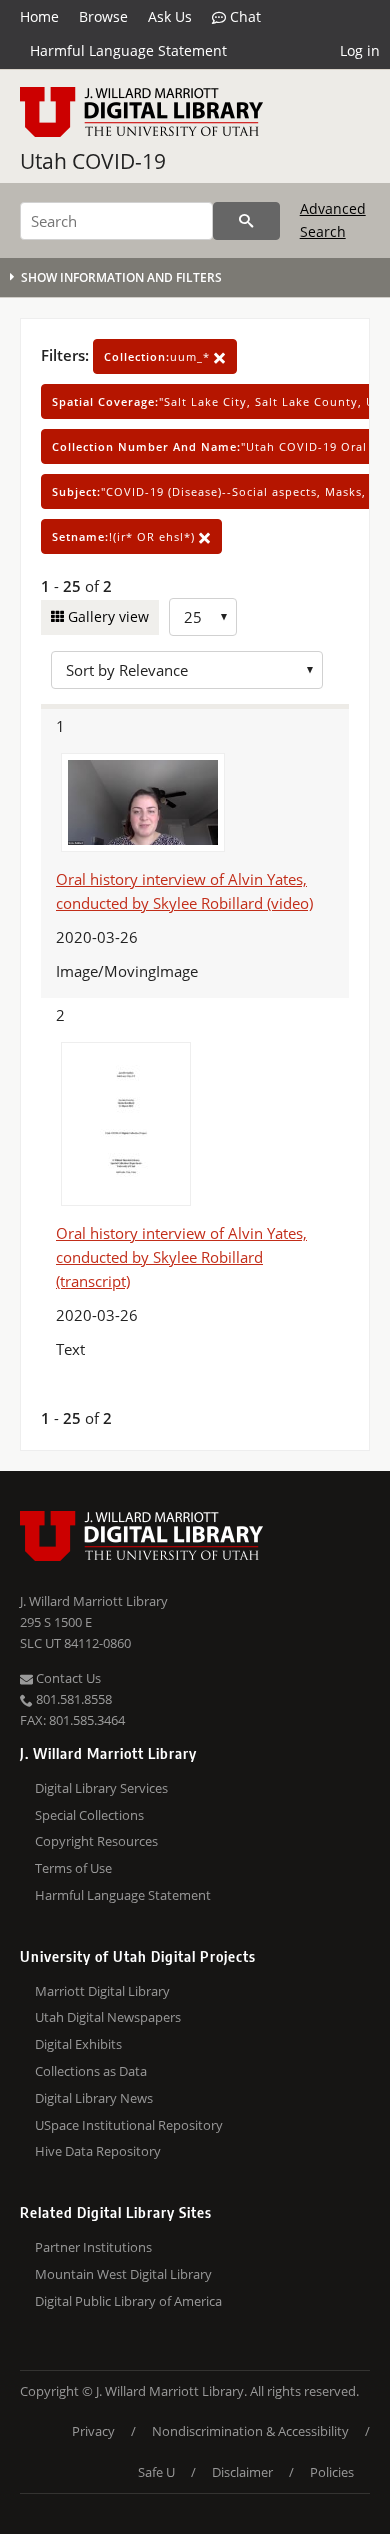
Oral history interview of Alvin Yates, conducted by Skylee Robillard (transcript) (181, 1257)
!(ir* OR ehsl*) (125, 536)
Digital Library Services (101, 1788)
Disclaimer (242, 2472)
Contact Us (67, 1678)
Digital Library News (94, 2098)
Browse (103, 16)
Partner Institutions (93, 2247)
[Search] (246, 221)
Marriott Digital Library (102, 1991)
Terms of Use (73, 1868)
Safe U (156, 2472)
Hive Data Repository (98, 2151)
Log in (360, 50)
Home (39, 16)
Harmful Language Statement (128, 50)
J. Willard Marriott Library (94, 1601)
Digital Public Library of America (128, 2301)
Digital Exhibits (78, 2044)
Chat (243, 16)
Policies (332, 2472)
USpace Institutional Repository (129, 2125)
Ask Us (170, 16)
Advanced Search (333, 219)
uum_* (159, 356)
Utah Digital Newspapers (108, 2017)
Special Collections (89, 1815)
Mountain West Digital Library (123, 2274)
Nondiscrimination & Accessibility (250, 2431)
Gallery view (106, 616)
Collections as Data (91, 2071)
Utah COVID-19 (93, 161)
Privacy (93, 2431)
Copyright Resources (96, 1841)
